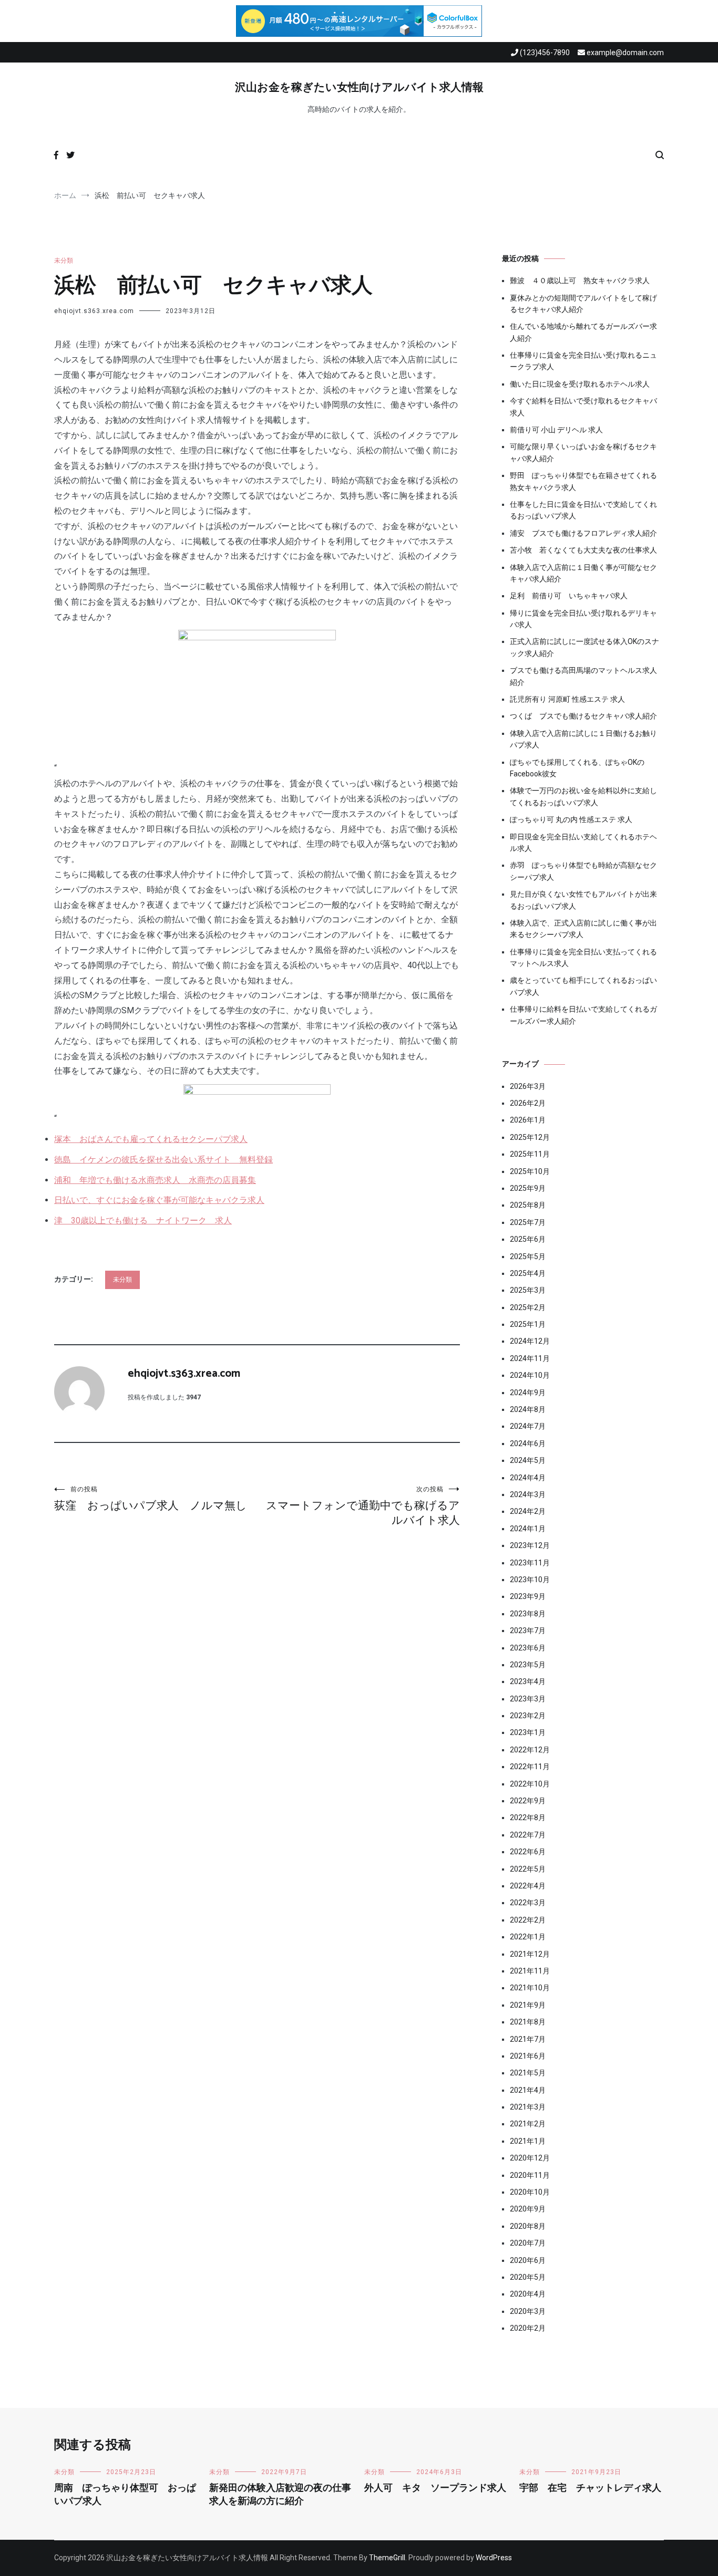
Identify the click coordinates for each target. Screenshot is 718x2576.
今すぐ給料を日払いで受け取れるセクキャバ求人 (583, 407)
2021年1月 (528, 2141)
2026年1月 (528, 1120)
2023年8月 (528, 1614)
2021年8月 (528, 2022)
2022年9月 (528, 1801)
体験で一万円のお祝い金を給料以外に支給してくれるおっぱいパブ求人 (583, 796)
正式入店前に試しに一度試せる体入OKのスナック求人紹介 (584, 647)
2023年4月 (528, 1681)
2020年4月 (528, 2294)
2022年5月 (528, 1869)
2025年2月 (528, 1307)
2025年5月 (528, 1256)
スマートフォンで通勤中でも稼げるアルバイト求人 (363, 1506)
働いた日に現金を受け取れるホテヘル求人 (580, 384)
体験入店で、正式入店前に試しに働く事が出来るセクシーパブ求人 (583, 929)
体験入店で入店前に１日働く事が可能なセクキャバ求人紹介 (583, 573)
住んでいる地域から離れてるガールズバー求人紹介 (583, 332)
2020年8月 (528, 2226)
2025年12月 (530, 1137)
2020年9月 (528, 2209)
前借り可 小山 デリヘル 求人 (556, 430)
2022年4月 (528, 1886)
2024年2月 (528, 1511)
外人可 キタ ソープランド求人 (435, 2488)
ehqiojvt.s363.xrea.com (94, 311)
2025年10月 (530, 1171)
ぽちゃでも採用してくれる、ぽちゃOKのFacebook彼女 (577, 768)
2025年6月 (528, 1239)
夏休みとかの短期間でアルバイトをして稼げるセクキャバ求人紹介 (583, 304)
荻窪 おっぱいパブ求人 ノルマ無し (151, 1499)
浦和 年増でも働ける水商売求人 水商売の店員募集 (155, 1180)
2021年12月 (530, 1954)
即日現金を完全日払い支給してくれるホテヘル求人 (583, 843)
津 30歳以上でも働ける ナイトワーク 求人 (143, 1221)
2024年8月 (528, 1409)
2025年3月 (528, 1290)
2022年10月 (530, 1784)
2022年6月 (528, 1852)
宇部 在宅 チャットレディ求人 (590, 2488)
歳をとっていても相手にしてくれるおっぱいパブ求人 (583, 986)
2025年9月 (528, 1188)
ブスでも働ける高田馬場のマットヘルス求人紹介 (583, 676)
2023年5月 (528, 1665)
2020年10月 (530, 2192)
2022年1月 (528, 1937)
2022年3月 (528, 1903)
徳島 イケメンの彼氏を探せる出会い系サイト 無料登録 (163, 1160)
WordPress (494, 2558)
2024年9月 (528, 1393)
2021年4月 (528, 2090)
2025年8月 (528, 1205)
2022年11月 (530, 1767)
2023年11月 (530, 1563)
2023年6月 (528, 1648)
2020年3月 (528, 2311)
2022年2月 (528, 1920)
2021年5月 (528, 2073)
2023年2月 (528, 1716)
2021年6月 (528, 2056)
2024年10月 (530, 1375)
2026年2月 (528, 1103)
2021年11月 (530, 1971)
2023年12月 (530, 1545)
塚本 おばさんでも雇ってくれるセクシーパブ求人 (151, 1139)
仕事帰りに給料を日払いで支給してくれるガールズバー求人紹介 (583, 1015)
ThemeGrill (387, 2558)
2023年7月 (528, 1630)
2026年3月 (528, 1086)
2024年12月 (530, 1341)
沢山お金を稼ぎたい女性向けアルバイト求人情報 (359, 88)
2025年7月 (528, 1222)
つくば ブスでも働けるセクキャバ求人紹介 (583, 716)
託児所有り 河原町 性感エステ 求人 (567, 699)
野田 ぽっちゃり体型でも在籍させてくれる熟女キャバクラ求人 (583, 481)
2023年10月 (530, 1580)
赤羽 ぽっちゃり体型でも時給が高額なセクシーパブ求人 (583, 871)
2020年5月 (528, 2277)
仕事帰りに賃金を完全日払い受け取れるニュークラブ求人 (583, 361)
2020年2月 (528, 2328)
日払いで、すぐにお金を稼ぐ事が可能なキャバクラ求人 (159, 1200)
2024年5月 (528, 1460)
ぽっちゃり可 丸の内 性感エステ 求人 (571, 819)
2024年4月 (528, 1478)
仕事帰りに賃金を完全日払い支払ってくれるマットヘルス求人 (583, 958)
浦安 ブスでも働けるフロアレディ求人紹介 (583, 533)
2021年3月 (528, 2107)
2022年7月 (528, 1835)
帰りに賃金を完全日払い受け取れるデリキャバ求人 (583, 619)
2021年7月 (528, 2039)
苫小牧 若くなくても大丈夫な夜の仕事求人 (583, 550)
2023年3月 (528, 1699)
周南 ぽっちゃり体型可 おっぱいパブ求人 (125, 2495)
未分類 (64, 261)
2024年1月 (528, 1529)
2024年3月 (528, 1494)
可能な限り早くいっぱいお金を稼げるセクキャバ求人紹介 (583, 452)
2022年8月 (528, 1817)
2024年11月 (530, 1358)
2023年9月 (528, 1596)
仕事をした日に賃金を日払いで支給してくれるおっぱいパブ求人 (583, 510)
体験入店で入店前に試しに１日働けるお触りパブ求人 (583, 739)
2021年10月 (530, 1988)
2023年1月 (528, 1732)
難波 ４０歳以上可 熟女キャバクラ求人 (580, 281)
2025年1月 (528, 1324)
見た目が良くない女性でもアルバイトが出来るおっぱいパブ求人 (583, 900)
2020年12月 (530, 2158)
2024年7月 (528, 1426)
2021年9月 (528, 2005)
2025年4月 (528, 1273)
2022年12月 (530, 1750)
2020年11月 (530, 2175)
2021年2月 (528, 2124)
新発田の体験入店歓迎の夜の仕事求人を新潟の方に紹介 (280, 2495)
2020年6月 (528, 2260)
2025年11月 (530, 1154)
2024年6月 (528, 1443)
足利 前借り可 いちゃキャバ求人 (569, 596)
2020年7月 (528, 2243)
